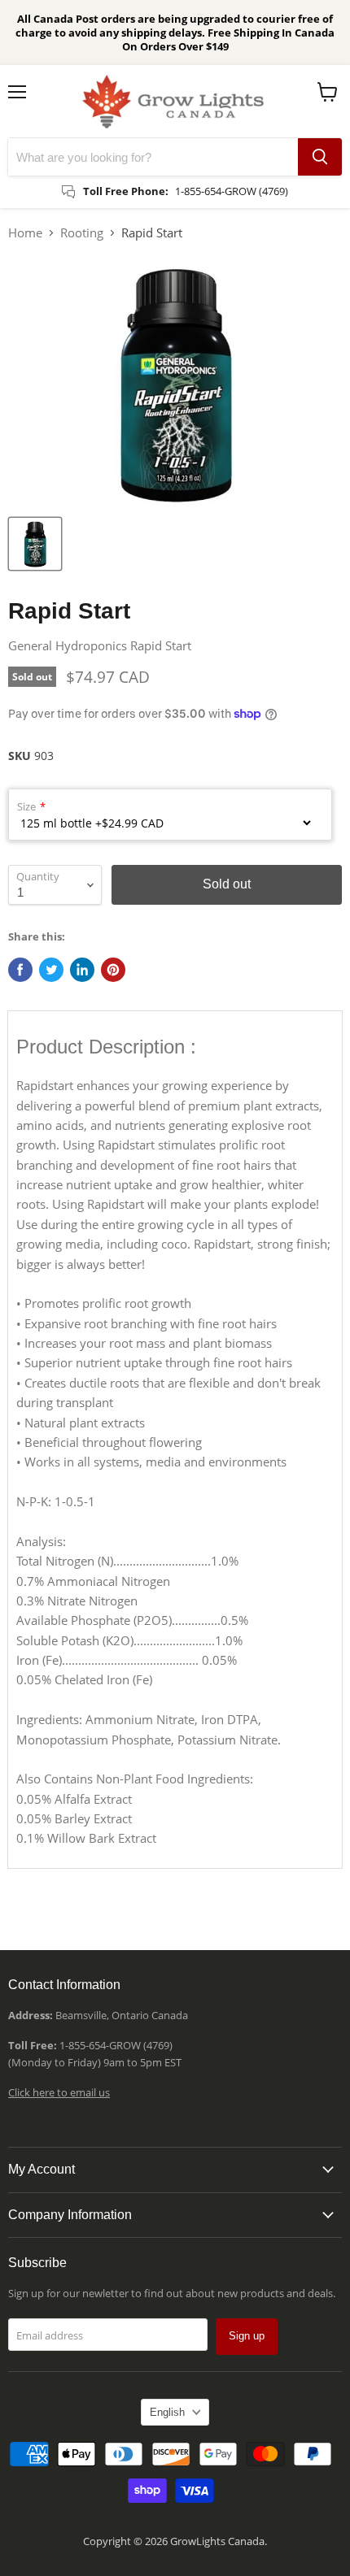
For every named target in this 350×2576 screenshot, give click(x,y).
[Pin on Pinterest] (113, 970)
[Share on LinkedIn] (82, 970)
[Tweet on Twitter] (51, 970)
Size (26, 806)
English (167, 2412)
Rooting (82, 232)
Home (25, 232)
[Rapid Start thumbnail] (35, 544)
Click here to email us (59, 2092)
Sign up (247, 2336)
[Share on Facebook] (20, 970)
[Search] (320, 157)
